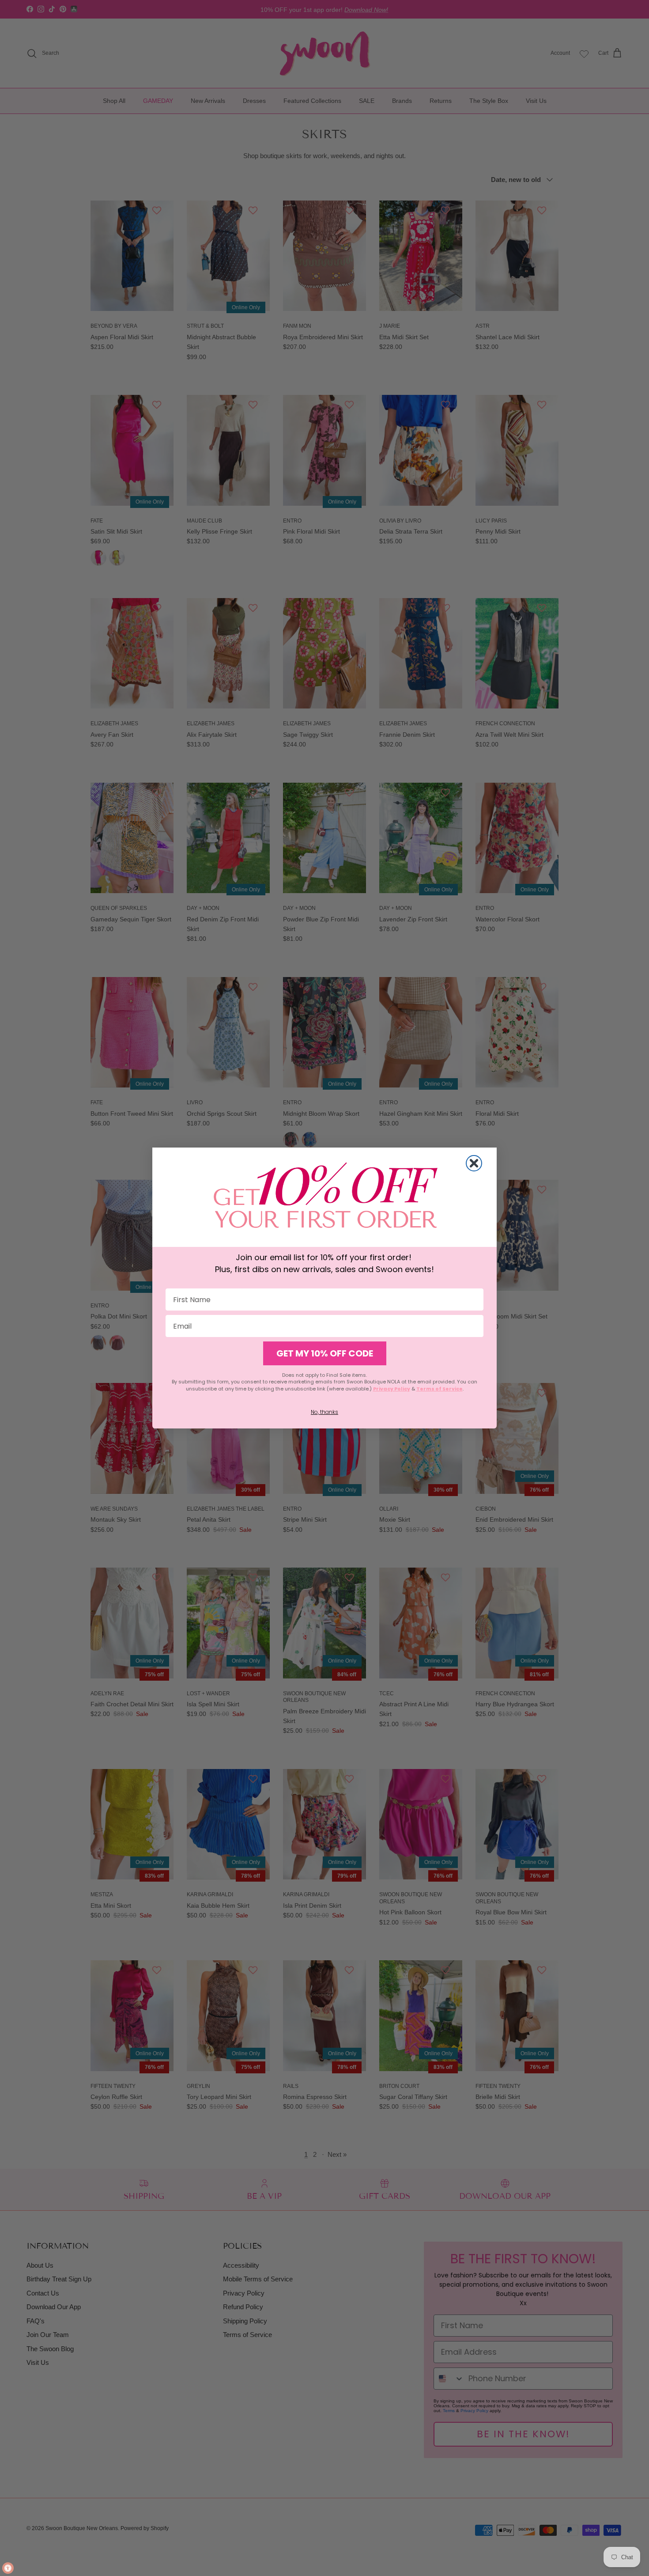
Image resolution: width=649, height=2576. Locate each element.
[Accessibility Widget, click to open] (8, 2568)
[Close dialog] (474, 1163)
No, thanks (324, 1412)
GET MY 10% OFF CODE (325, 1353)
